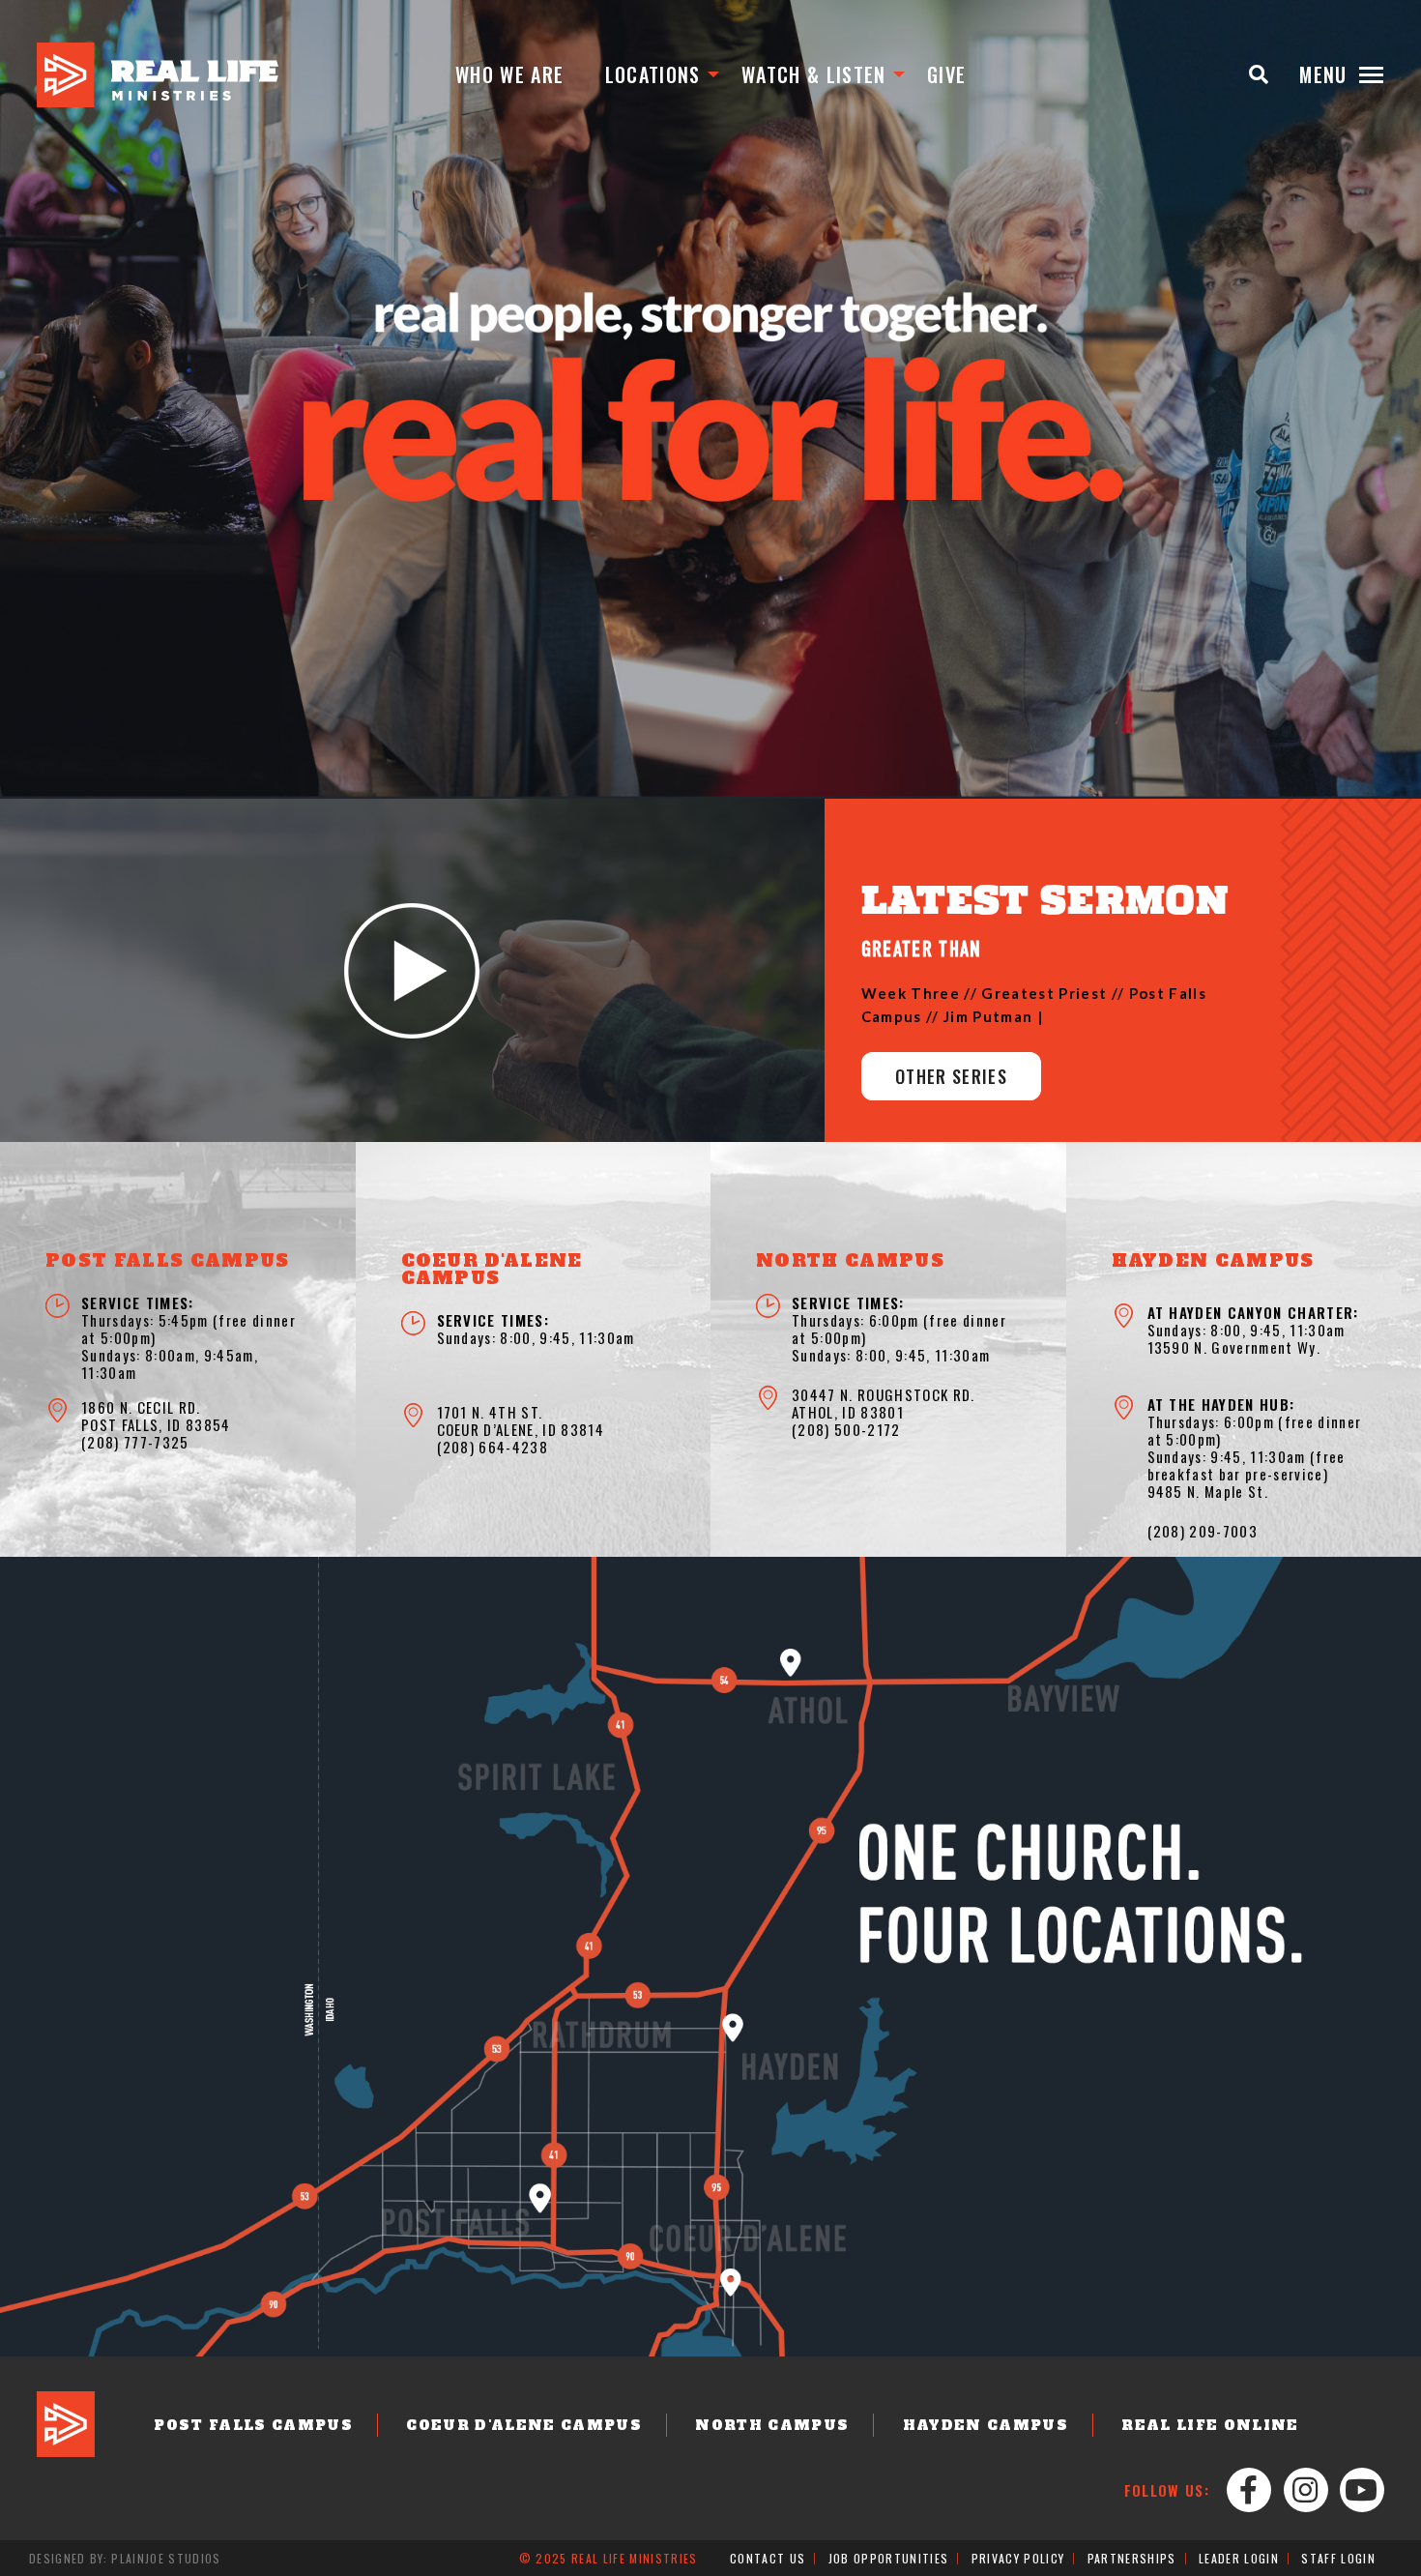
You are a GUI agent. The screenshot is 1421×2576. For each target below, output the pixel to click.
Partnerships (1132, 2558)
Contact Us (768, 2558)
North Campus (772, 2425)
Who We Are (509, 74)
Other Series (951, 1076)
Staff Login (1338, 2558)
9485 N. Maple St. (1208, 1491)
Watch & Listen (814, 74)
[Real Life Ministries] (158, 75)
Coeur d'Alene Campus (524, 2425)
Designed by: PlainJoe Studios (125, 2558)
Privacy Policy (1018, 2558)
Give (946, 74)
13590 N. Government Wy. (1234, 1347)
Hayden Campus (986, 2425)
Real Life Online (1210, 2425)
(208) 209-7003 (1203, 1531)
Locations (653, 74)
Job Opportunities (889, 2558)
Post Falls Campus (253, 2425)
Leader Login (1239, 2558)
